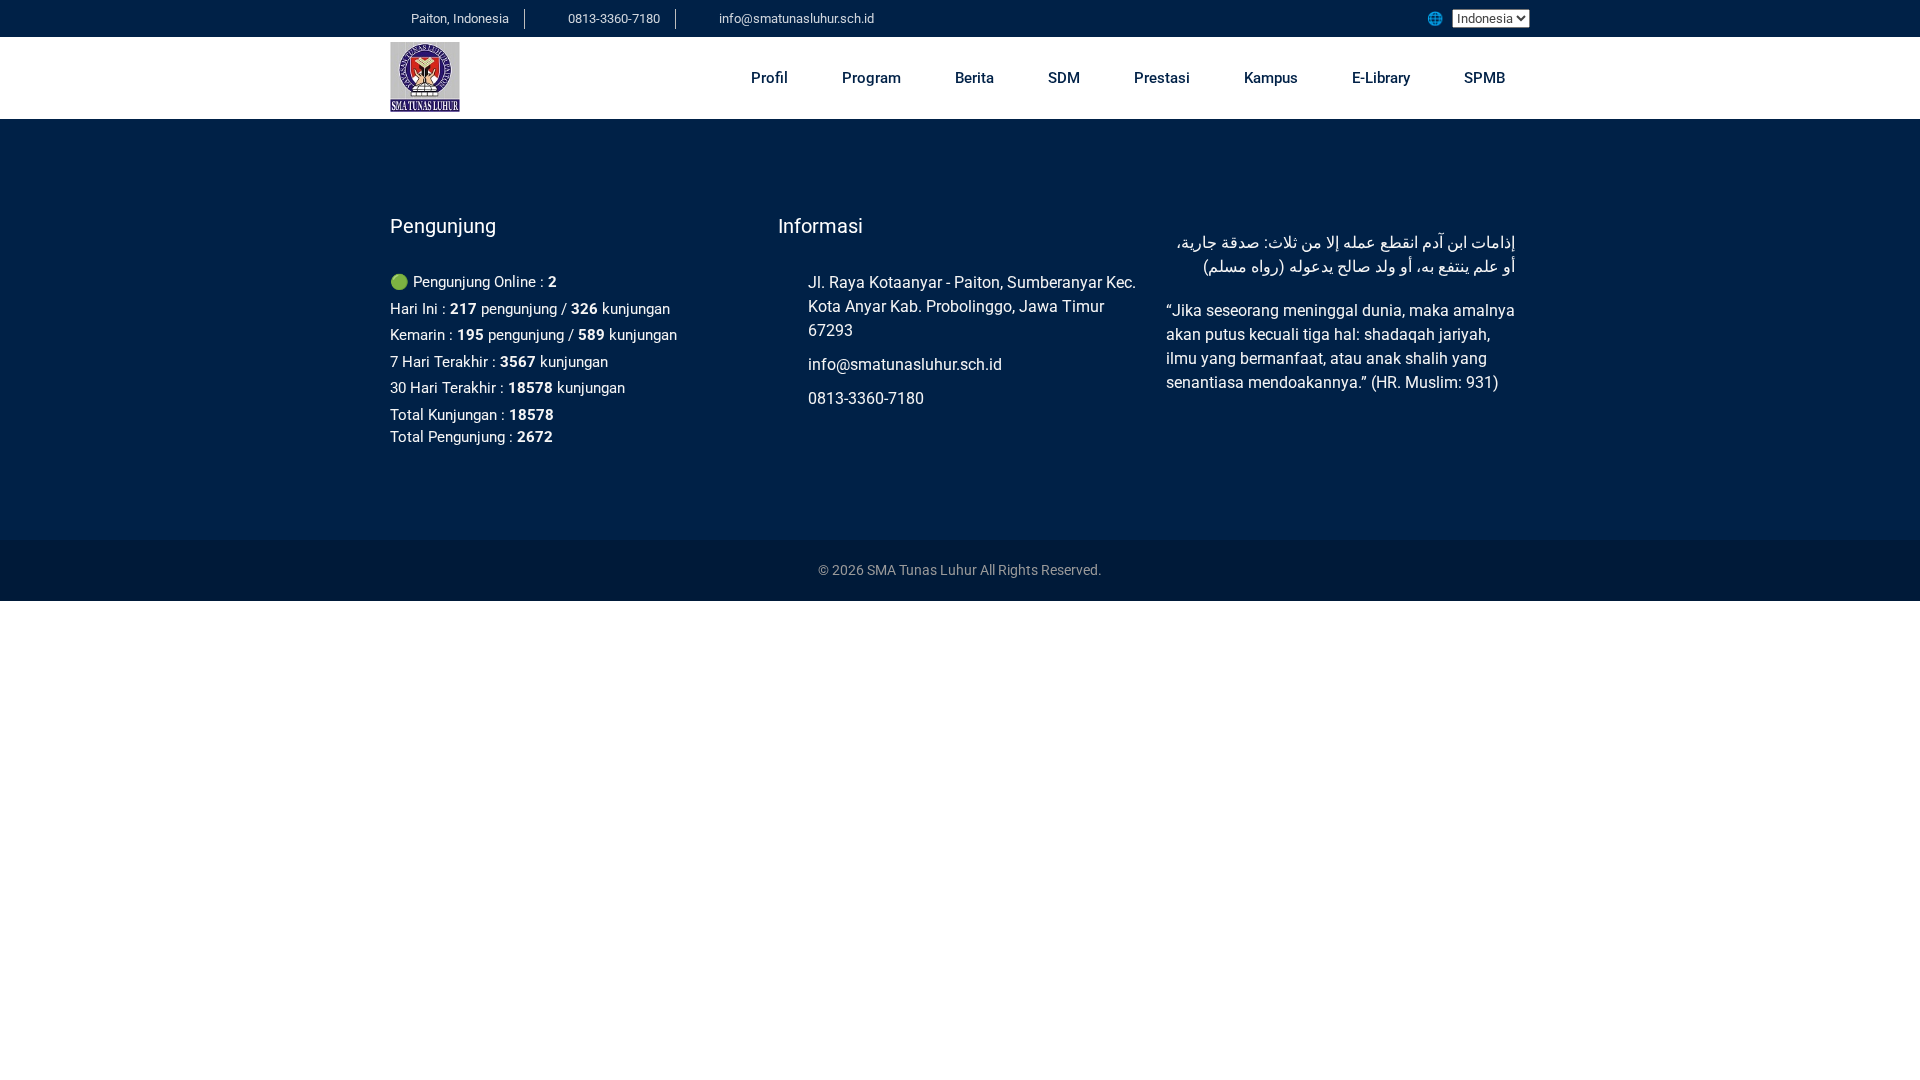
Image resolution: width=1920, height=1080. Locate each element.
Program (871, 78)
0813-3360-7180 (614, 18)
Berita (974, 78)
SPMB (1484, 78)
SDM (1064, 78)
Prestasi (1162, 78)
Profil (769, 78)
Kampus (1271, 78)
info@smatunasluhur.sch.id (796, 18)
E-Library (1381, 78)
